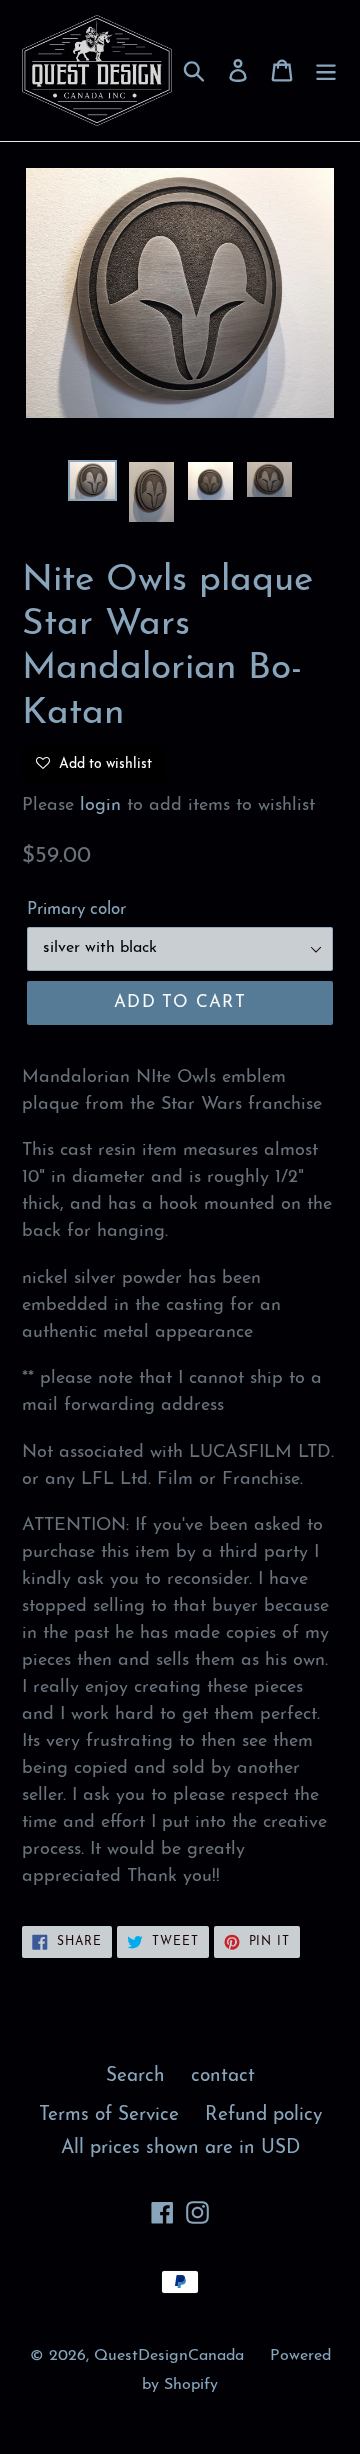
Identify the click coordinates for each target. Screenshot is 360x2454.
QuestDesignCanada (169, 2356)
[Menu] (326, 70)
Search (135, 2076)
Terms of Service (109, 2115)
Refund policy (263, 2115)
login (100, 806)
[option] (92, 482)
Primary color (76, 909)
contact (223, 2076)
